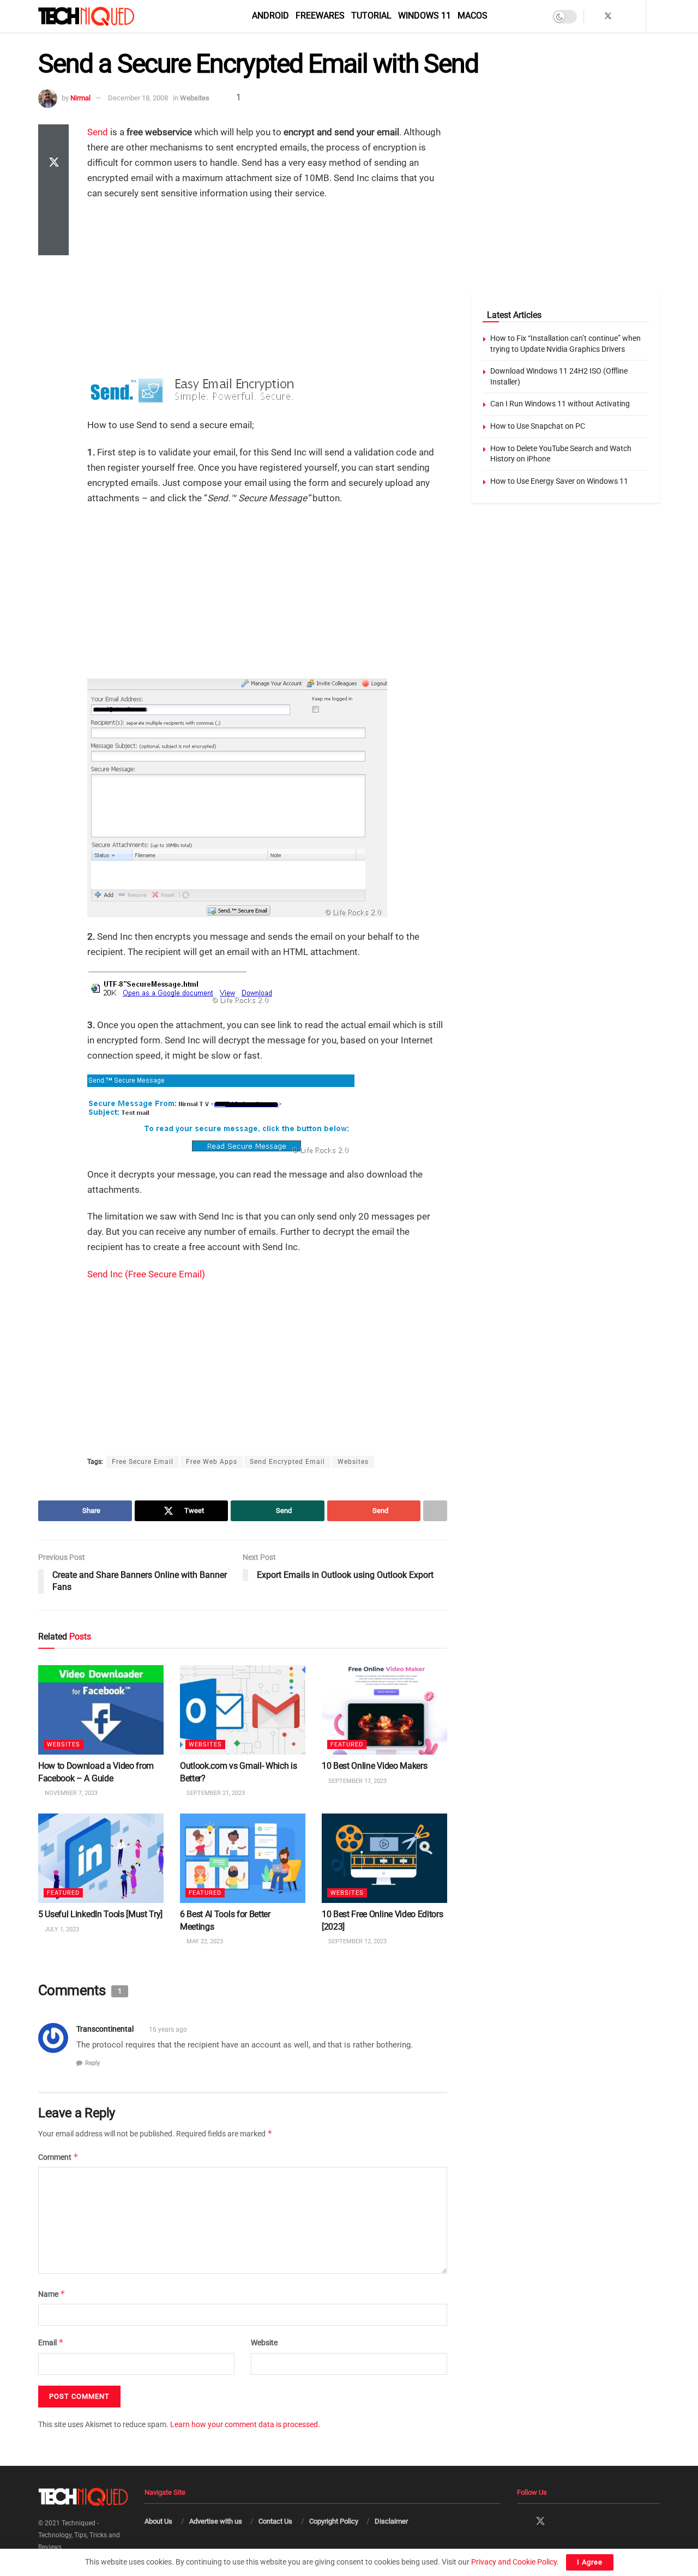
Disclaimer (391, 2521)
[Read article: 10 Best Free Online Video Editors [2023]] (384, 1858)
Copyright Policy (334, 2521)
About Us (158, 2521)
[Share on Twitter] (53, 164)
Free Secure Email (143, 1462)
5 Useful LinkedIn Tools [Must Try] (100, 1914)
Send (98, 132)
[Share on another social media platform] (53, 242)
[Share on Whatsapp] (53, 190)
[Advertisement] (267, 289)
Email (51, 2342)
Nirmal (80, 98)
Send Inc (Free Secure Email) (146, 1274)
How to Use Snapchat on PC (538, 426)
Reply (92, 2063)
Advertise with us (216, 2521)
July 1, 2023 (61, 1929)
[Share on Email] (53, 216)
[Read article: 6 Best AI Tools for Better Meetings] (243, 1858)
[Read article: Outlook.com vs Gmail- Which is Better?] (243, 1710)
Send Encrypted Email (287, 1462)
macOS (473, 16)
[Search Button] (656, 16)
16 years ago (168, 2029)
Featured (347, 1745)
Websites (195, 98)
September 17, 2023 (357, 1781)
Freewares (320, 16)
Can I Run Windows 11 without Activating (560, 404)
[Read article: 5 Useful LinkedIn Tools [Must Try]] (101, 1858)
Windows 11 (425, 16)
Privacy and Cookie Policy (514, 2562)
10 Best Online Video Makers (374, 1766)
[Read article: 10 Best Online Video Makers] (384, 1710)
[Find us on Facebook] (594, 16)
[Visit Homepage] (105, 16)
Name (52, 2294)
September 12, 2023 (357, 1941)
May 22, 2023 (204, 1941)
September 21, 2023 (215, 1793)
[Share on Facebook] (53, 137)
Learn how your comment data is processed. (245, 2424)
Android (270, 16)
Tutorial (371, 16)
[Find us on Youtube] (636, 16)
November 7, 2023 (70, 1793)
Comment (58, 2157)
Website (264, 2343)
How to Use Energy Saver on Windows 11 (559, 481)
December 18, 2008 (138, 98)
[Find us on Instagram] (622, 16)
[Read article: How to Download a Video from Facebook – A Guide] (101, 1710)
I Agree (590, 2562)
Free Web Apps (212, 1462)
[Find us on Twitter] (608, 16)
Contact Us (275, 2521)
